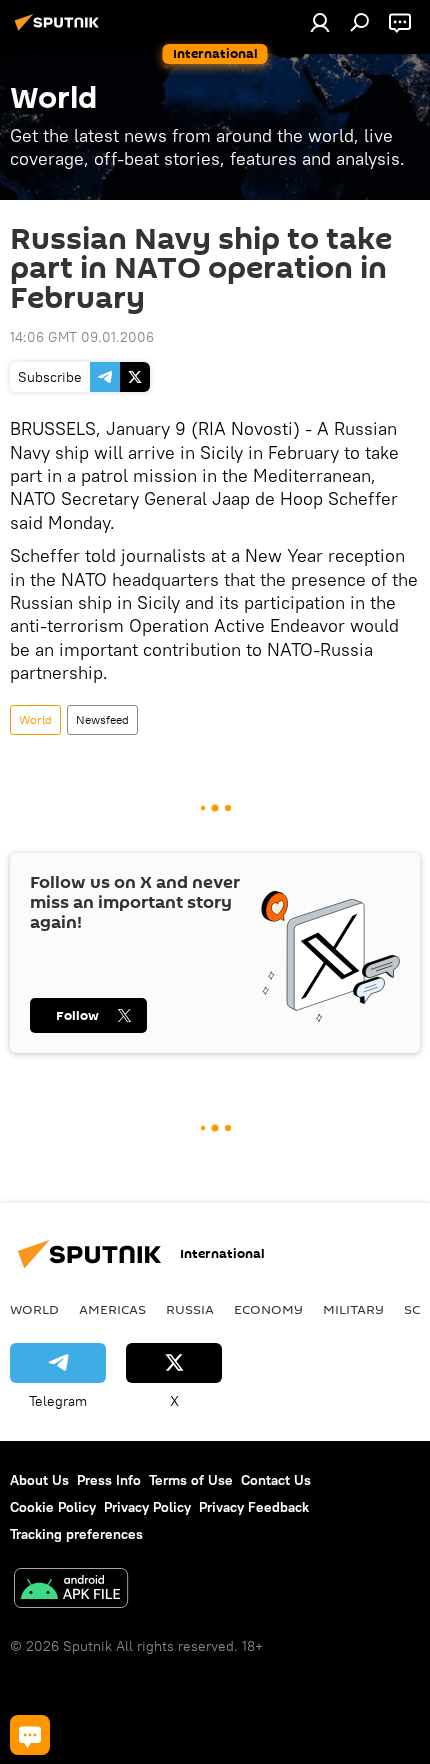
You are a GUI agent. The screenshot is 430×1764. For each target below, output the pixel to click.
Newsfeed (102, 719)
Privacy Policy (147, 1507)
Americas (112, 1309)
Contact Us (276, 1480)
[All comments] (30, 1735)
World (35, 719)
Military (353, 1309)
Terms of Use (191, 1480)
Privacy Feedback (254, 1507)
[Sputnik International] (60, 30)
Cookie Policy (53, 1507)
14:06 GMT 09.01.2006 (82, 337)
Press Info (109, 1480)
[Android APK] (71, 1590)
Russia (190, 1309)
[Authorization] (320, 22)
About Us (39, 1480)
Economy (268, 1309)
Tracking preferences (76, 1534)
